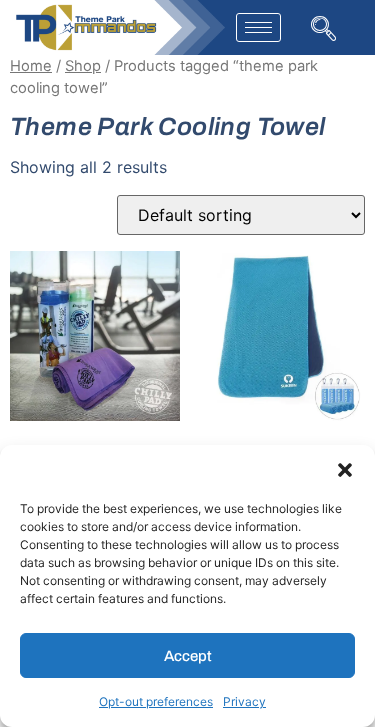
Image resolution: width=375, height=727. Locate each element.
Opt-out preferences (156, 701)
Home (31, 66)
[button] (345, 470)
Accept (188, 656)
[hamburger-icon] (258, 27)
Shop (83, 66)
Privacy (244, 701)
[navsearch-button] (321, 26)
